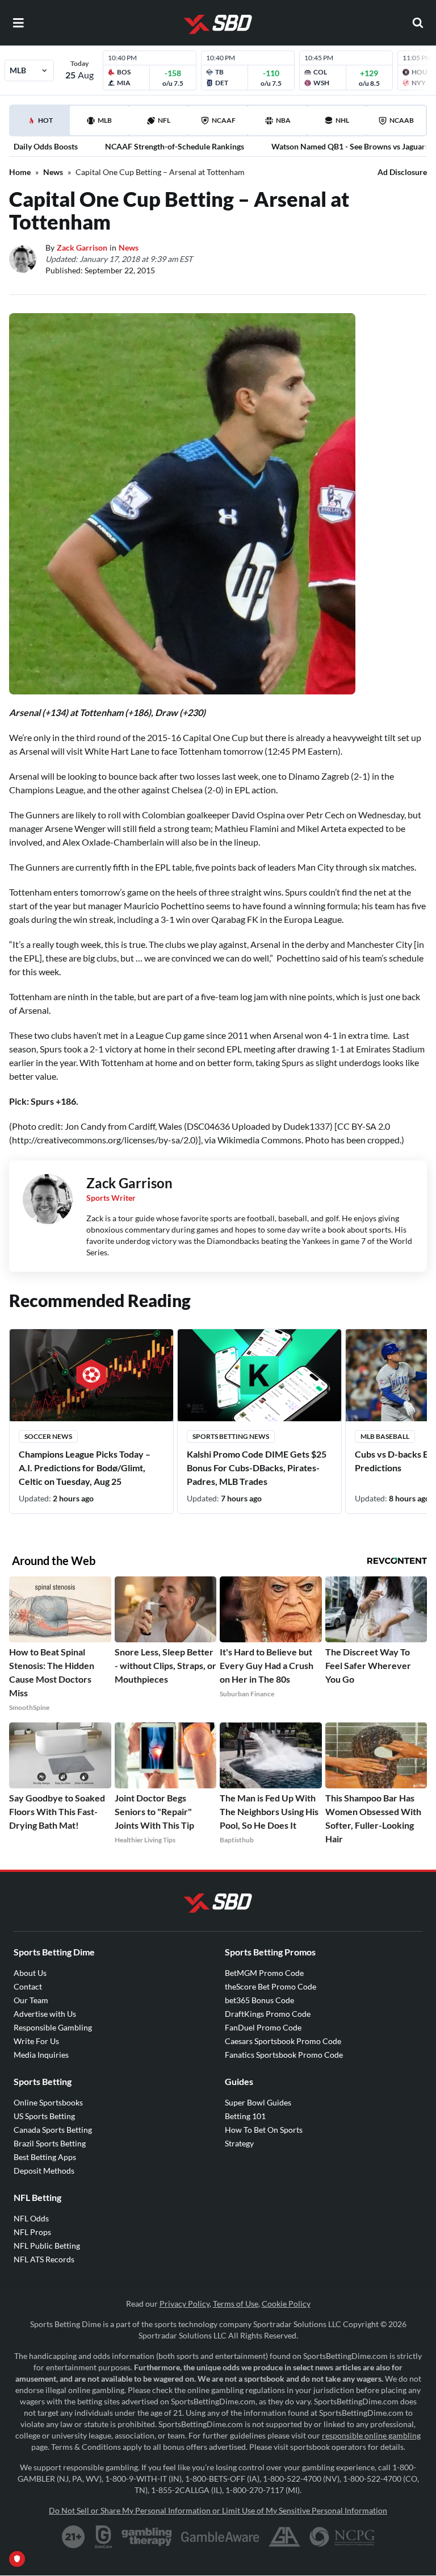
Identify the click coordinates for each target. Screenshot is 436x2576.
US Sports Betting (44, 2116)
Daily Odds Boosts (46, 146)
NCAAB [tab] (402, 120)
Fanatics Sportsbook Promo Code (284, 2055)
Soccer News (48, 1436)
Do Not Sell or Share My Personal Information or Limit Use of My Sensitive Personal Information (218, 2510)
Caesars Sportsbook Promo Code (283, 2041)
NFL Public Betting (47, 2246)
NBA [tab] (283, 120)
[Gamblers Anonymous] (284, 2537)
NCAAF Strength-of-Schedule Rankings (175, 146)
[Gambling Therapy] (147, 2537)
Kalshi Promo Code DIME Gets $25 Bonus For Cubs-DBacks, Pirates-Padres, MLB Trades (257, 1468)
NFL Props (32, 2232)
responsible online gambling (371, 2435)
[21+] (74, 2537)
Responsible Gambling (53, 2027)
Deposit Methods (44, 2171)
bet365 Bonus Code (259, 2000)
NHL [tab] (342, 120)
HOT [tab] (42, 126)
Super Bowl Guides (258, 2102)
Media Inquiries (41, 2055)
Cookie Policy (286, 2304)
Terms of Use (236, 2304)
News (53, 172)
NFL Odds (31, 2218)
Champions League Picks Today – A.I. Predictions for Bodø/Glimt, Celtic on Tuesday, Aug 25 (85, 1468)
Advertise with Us (45, 2014)
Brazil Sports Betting (50, 2143)
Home (20, 172)
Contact (28, 1986)
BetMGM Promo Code (264, 1973)
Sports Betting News (231, 1436)
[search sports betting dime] (418, 23)
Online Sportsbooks (48, 2102)
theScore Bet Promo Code (271, 1986)
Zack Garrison (82, 247)
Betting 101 (245, 2116)
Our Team (31, 2000)
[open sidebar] (18, 23)
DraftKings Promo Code (268, 2014)
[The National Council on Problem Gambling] (342, 2537)
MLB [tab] (105, 120)
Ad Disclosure (402, 172)
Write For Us (36, 2041)
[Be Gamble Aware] (220, 2537)
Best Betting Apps (45, 2157)
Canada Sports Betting (53, 2130)
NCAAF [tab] (224, 120)
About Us (30, 1973)
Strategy (239, 2143)
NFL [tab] (164, 120)
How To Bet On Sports (264, 2130)
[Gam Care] (104, 2537)
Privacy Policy (185, 2304)
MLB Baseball (385, 1436)
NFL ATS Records (44, 2259)
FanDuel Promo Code (263, 2027)
